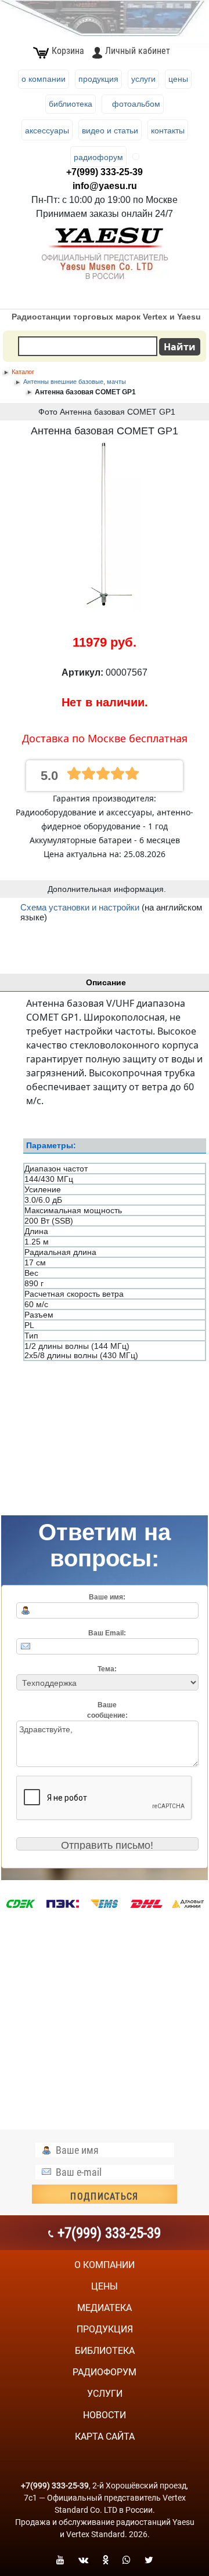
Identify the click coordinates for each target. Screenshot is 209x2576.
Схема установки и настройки (80, 907)
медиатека (105, 2308)
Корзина (68, 51)
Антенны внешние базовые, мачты (75, 382)
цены (105, 2286)
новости (105, 2415)
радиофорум (105, 2372)
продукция (105, 2329)
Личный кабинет (138, 51)
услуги (105, 2394)
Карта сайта (105, 2437)
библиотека (105, 2351)
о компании (105, 2265)
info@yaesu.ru (105, 186)
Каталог (23, 372)
